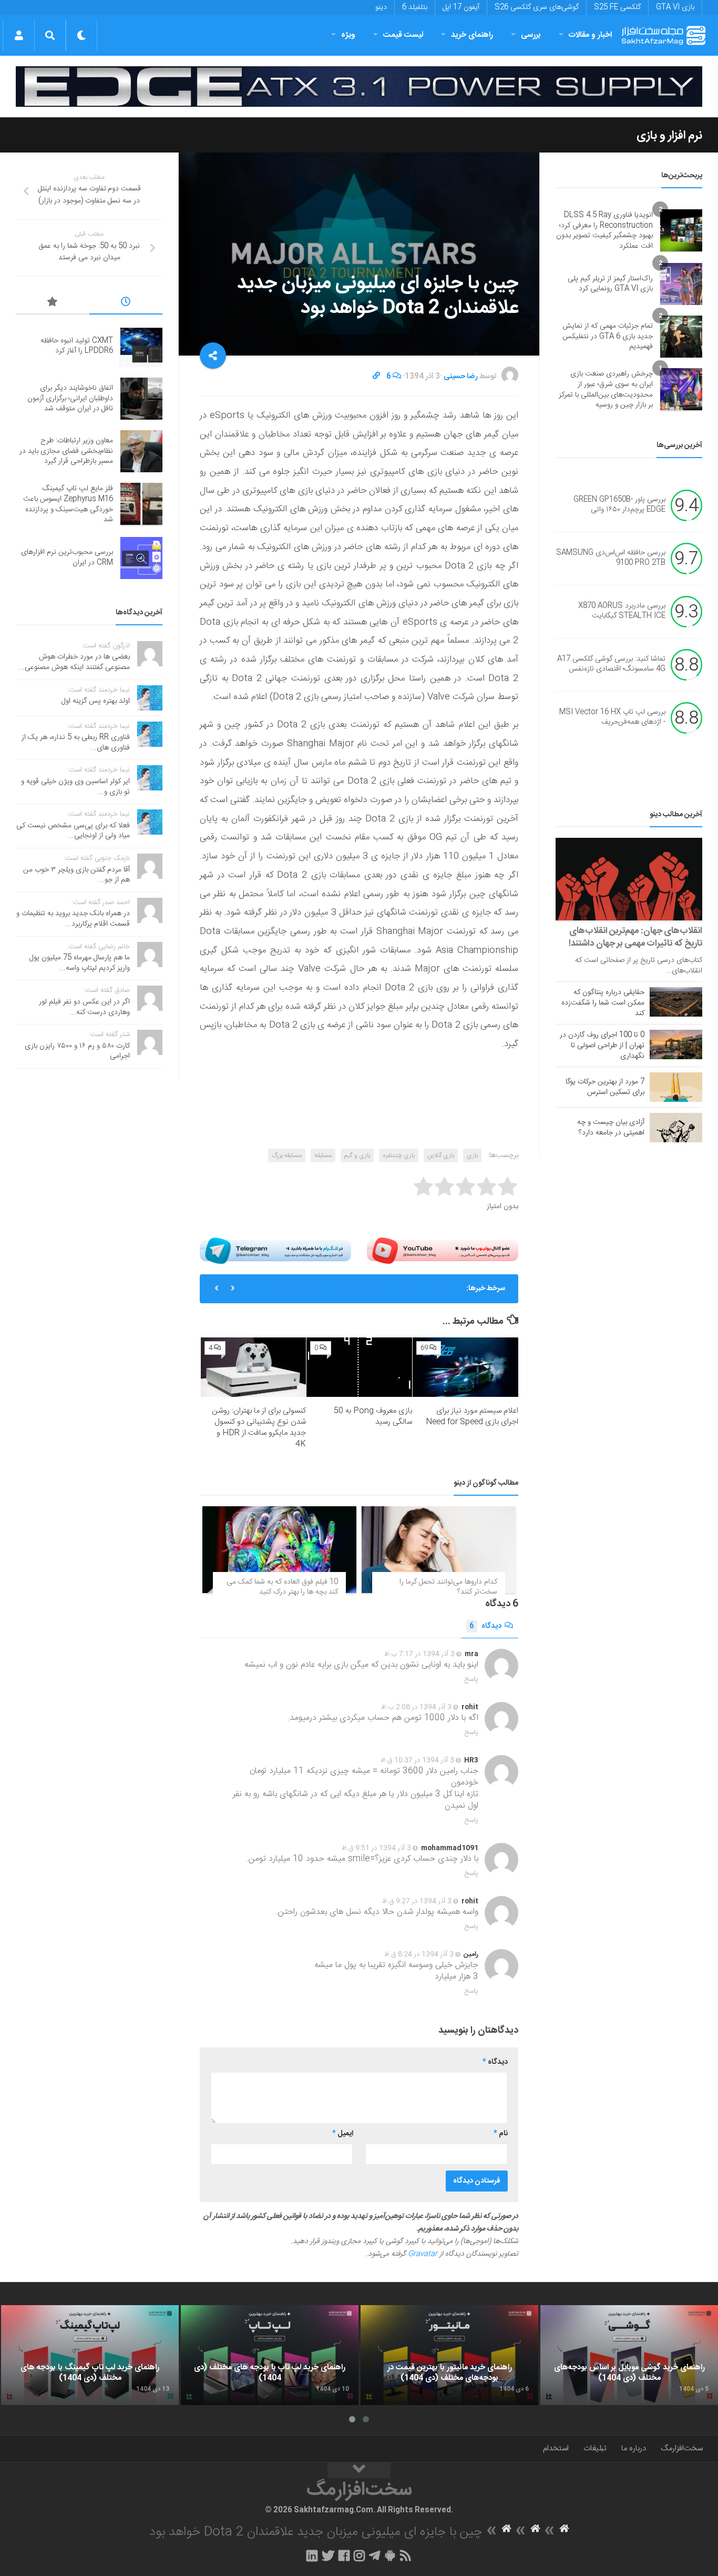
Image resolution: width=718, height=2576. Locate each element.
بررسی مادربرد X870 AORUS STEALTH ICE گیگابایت (622, 611)
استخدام (556, 2448)
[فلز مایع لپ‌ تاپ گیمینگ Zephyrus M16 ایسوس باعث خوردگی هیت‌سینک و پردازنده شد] (141, 504)
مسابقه (323, 1155)
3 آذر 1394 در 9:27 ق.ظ (417, 1901)
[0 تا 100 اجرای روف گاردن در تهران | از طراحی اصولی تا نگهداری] (676, 1044)
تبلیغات (595, 2448)
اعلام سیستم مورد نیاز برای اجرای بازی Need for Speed (472, 1416)
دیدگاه (485, 1626)
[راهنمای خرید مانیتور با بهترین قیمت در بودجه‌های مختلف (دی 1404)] (449, 2355)
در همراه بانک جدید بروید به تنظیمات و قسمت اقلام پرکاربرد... (73, 919)
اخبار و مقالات (590, 35)
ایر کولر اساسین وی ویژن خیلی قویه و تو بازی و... (75, 787)
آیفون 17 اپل (461, 7)
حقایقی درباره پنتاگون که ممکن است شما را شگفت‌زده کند (603, 1003)
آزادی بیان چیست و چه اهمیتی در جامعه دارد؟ (611, 1128)
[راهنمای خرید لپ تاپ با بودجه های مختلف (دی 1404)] (270, 2355)
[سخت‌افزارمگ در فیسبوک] (344, 2555)
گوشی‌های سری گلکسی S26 (537, 7)
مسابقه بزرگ (287, 1155)
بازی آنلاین (441, 1155)
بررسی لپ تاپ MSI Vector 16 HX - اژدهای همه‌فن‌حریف (612, 717)
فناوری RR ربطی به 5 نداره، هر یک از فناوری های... (76, 743)
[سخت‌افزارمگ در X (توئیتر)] (328, 2555)
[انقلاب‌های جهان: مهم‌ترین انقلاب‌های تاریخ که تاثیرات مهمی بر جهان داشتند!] (629, 879)
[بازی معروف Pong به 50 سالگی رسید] (359, 1367)
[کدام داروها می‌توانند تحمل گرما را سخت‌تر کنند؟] (439, 1550)
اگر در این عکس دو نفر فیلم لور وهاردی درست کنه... (84, 1007)
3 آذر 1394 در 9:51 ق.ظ (376, 1848)
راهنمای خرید (472, 35)
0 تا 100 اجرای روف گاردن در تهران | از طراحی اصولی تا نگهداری (602, 1046)
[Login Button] (19, 35)
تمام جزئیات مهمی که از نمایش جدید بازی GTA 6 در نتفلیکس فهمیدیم (608, 336)
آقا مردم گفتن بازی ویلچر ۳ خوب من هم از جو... (76, 875)
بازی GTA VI (675, 7)
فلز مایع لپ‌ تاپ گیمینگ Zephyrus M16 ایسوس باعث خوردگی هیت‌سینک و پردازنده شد (359, 1293)
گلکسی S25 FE (617, 7)
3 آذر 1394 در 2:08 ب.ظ (416, 1707)
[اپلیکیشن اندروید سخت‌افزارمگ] (390, 2555)
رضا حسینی (461, 377)
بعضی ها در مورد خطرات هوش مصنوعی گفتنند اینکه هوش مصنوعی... (74, 662)
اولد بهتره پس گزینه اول (96, 701)
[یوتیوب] (443, 1251)
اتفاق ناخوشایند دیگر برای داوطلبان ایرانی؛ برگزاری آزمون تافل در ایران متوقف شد (70, 398)
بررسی (531, 35)
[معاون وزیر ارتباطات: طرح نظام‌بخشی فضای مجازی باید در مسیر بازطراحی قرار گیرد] (141, 451)
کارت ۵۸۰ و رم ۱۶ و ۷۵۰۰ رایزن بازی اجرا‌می (77, 1051)
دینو (381, 7)
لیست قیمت (403, 35)
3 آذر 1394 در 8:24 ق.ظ (419, 1954)
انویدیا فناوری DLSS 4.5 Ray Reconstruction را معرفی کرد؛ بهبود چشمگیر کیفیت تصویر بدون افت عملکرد (604, 231)
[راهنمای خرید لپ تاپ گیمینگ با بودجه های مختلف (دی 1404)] (90, 2355)
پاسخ (471, 1679)
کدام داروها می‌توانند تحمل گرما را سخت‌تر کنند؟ (448, 1587)
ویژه (348, 35)
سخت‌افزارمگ (682, 2448)
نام (501, 2134)
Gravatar (423, 2254)
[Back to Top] (359, 2470)
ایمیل (343, 2134)
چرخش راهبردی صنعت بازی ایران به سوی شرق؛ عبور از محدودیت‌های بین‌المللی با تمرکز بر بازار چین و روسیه (606, 389)
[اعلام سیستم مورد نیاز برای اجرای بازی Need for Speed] (465, 1367)
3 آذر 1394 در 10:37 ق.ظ (417, 1760)
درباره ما (634, 2448)
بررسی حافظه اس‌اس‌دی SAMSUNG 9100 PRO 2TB (611, 558)
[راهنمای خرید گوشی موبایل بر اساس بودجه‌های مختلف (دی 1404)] (629, 2355)
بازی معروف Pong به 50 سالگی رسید (373, 1416)
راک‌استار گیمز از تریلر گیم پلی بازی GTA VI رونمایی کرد (610, 284)
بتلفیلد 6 (415, 7)
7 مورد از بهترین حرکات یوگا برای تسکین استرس (605, 1087)
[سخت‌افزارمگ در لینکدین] (312, 2555)
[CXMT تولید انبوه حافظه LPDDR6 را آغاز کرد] (141, 346)
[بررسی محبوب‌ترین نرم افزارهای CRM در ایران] (141, 558)
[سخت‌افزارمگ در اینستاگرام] (359, 2555)
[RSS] (406, 2555)
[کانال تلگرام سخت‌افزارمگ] (375, 2555)
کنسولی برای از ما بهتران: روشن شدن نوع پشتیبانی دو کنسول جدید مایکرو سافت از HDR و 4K (259, 1427)
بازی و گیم (357, 1155)
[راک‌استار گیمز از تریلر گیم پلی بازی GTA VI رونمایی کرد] (681, 284)
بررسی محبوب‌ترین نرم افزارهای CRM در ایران (67, 557)
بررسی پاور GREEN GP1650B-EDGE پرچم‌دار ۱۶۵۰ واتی (619, 505)
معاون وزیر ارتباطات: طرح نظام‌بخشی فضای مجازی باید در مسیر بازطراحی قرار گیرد (66, 451)
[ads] (359, 87)
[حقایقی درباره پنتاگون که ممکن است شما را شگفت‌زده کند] (676, 1002)
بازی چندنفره (399, 1155)
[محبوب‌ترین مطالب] (53, 303)
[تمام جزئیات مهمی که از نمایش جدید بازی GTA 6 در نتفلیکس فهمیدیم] (681, 337)
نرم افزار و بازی (669, 136)
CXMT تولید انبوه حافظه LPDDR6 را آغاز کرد (77, 346)
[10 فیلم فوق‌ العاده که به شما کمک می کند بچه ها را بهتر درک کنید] (279, 1550)
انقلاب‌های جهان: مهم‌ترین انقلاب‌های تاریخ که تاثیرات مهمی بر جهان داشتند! (635, 937)
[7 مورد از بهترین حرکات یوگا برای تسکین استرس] (676, 1087)
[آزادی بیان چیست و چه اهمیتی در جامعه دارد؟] (676, 1128)
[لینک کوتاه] (376, 377)
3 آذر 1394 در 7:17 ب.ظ (419, 1654)
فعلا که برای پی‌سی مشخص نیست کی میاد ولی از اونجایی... (73, 831)
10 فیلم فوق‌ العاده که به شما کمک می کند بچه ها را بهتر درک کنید (282, 1587)
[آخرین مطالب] (126, 303)
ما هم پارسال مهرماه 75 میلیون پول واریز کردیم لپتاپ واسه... (80, 963)
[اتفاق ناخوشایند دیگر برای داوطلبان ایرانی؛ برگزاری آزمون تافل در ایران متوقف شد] (141, 399)
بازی (472, 1155)
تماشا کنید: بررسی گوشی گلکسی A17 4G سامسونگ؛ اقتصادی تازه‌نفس (611, 664)
